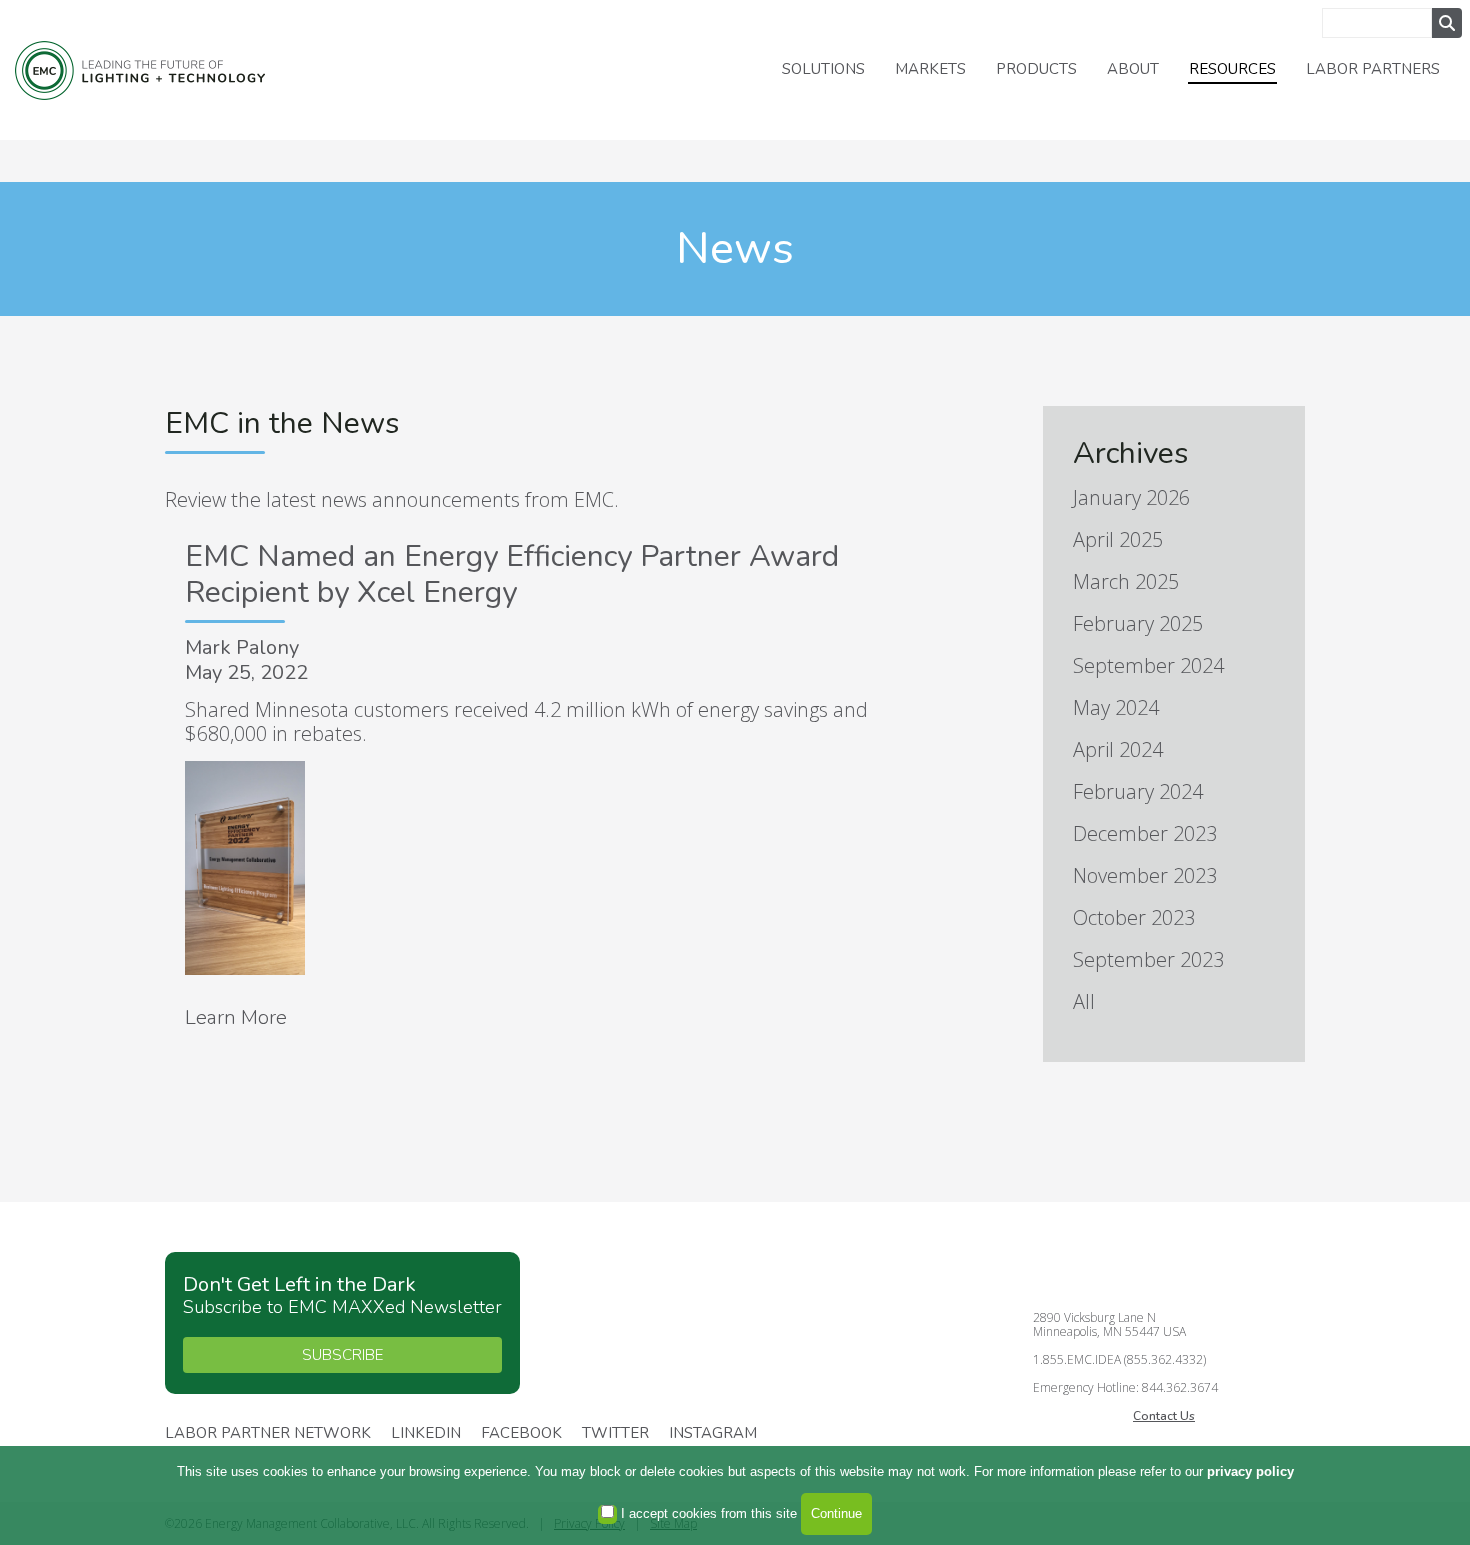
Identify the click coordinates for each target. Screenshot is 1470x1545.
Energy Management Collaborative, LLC (140, 70)
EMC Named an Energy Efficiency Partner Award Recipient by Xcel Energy (512, 574)
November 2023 (1145, 875)
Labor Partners (1373, 69)
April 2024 (1118, 749)
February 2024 (1138, 791)
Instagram (713, 1434)
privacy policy (1250, 1471)
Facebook (521, 1434)
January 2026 (1131, 497)
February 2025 (1138, 623)
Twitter (615, 1434)
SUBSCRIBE (342, 1355)
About (1133, 69)
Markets (930, 69)
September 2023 (1148, 959)
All (1084, 1001)
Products (1036, 69)
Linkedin (426, 1434)
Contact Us (1164, 1416)
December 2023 (1145, 833)
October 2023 (1134, 917)
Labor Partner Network (268, 1434)
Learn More (236, 1017)
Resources (1232, 69)
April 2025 (1118, 539)
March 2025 (1126, 581)
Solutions (823, 69)
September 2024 (1148, 665)
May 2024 (1116, 707)
